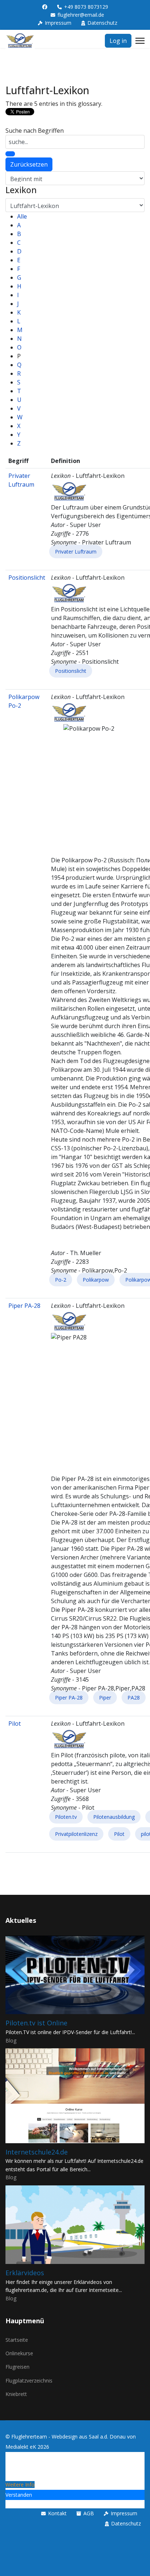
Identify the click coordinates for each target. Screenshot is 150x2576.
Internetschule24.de (37, 2152)
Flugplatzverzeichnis (29, 2381)
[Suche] (10, 154)
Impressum (58, 23)
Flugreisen (17, 2367)
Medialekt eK (21, 2447)
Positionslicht (27, 578)
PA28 (134, 1698)
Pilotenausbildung (114, 1817)
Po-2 (61, 1280)
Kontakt (57, 2513)
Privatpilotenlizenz (76, 1834)
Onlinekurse (19, 2353)
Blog (11, 2040)
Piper (105, 1698)
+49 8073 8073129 (86, 7)
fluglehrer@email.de (81, 15)
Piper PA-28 (24, 1306)
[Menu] (140, 41)
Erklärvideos (25, 2273)
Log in (118, 41)
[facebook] (45, 7)
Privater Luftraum (76, 552)
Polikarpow (96, 1280)
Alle (22, 216)
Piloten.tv (66, 1817)
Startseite (17, 2340)
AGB (89, 2513)
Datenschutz (102, 23)
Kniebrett (16, 2394)
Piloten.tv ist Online (36, 2023)
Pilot (15, 1724)
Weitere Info (20, 2485)
